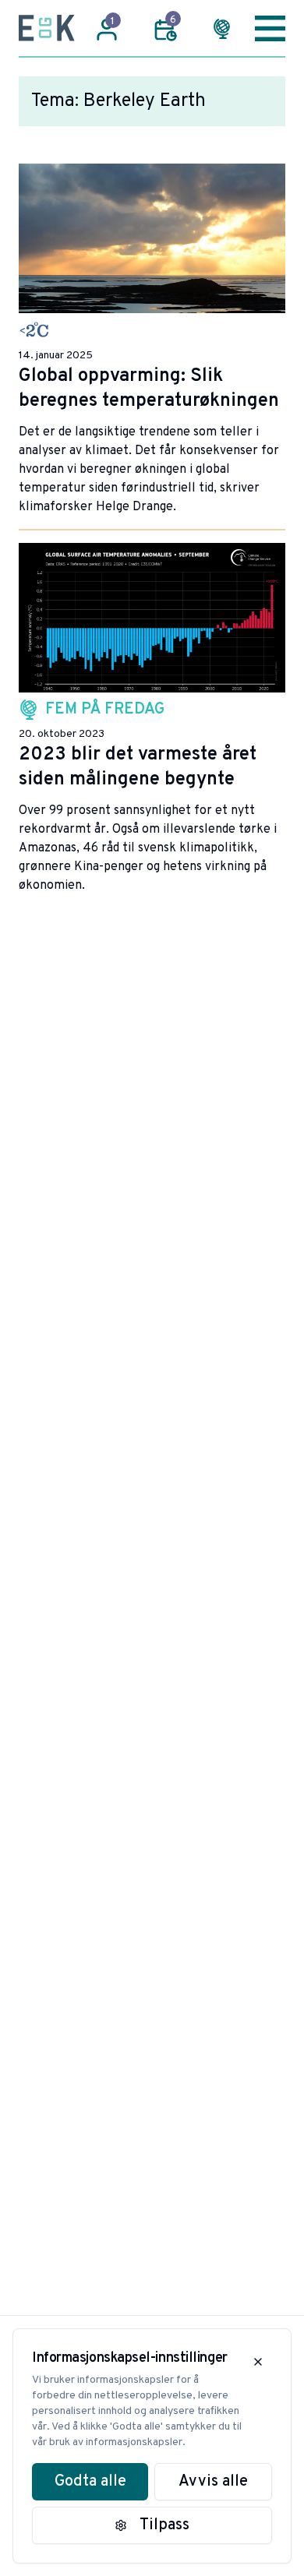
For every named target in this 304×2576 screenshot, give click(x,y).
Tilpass (164, 2525)
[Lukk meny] (270, 28)
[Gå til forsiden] (47, 28)
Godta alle (90, 2482)
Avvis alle (213, 2482)
